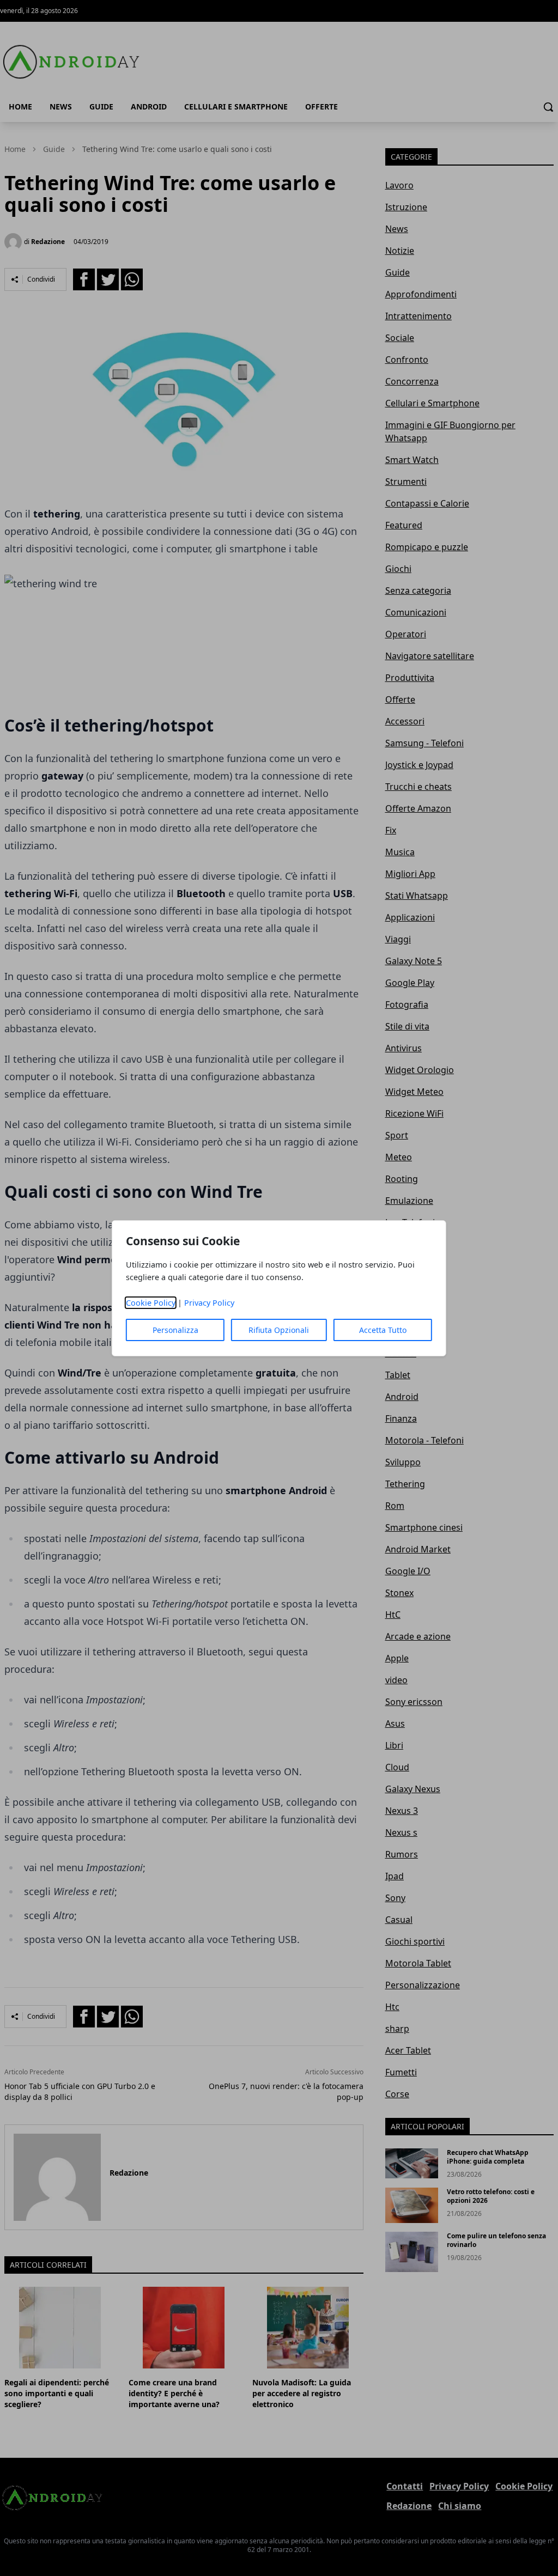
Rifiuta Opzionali (279, 1330)
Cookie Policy (151, 1303)
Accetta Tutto (383, 1330)
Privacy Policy (209, 1303)
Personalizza (175, 1330)
